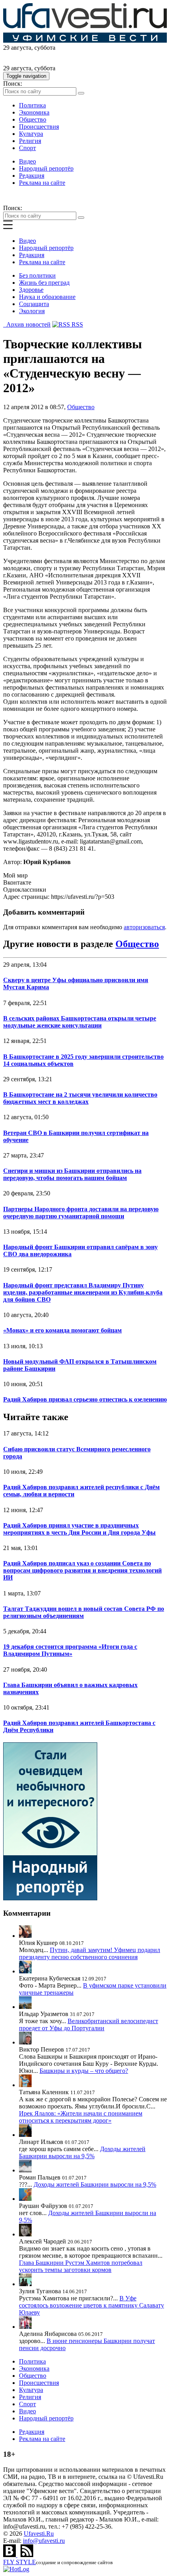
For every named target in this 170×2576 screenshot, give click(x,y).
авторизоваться (144, 927)
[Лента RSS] (27, 2555)
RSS (76, 324)
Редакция (32, 176)
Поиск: (13, 84)
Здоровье (31, 290)
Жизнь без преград (44, 283)
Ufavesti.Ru (39, 2534)
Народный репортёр (46, 168)
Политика (32, 105)
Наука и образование (47, 297)
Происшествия (39, 127)
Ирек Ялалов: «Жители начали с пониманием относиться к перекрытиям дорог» (81, 2117)
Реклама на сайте (42, 183)
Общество (33, 119)
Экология (32, 311)
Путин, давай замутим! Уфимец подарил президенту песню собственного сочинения (90, 1953)
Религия (30, 141)
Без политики (37, 275)
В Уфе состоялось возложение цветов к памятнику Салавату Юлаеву (92, 2305)
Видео (27, 161)
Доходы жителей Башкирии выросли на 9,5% (82, 2152)
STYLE (20, 2562)
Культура (31, 134)
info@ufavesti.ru (44, 2541)
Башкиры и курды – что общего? (84, 2071)
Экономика (34, 112)
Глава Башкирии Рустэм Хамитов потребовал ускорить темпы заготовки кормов (81, 2266)
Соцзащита (34, 304)
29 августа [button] (17, 48)
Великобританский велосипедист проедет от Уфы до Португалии (89, 2025)
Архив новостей (27, 324)
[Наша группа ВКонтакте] (10, 2555)
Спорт (27, 148)
